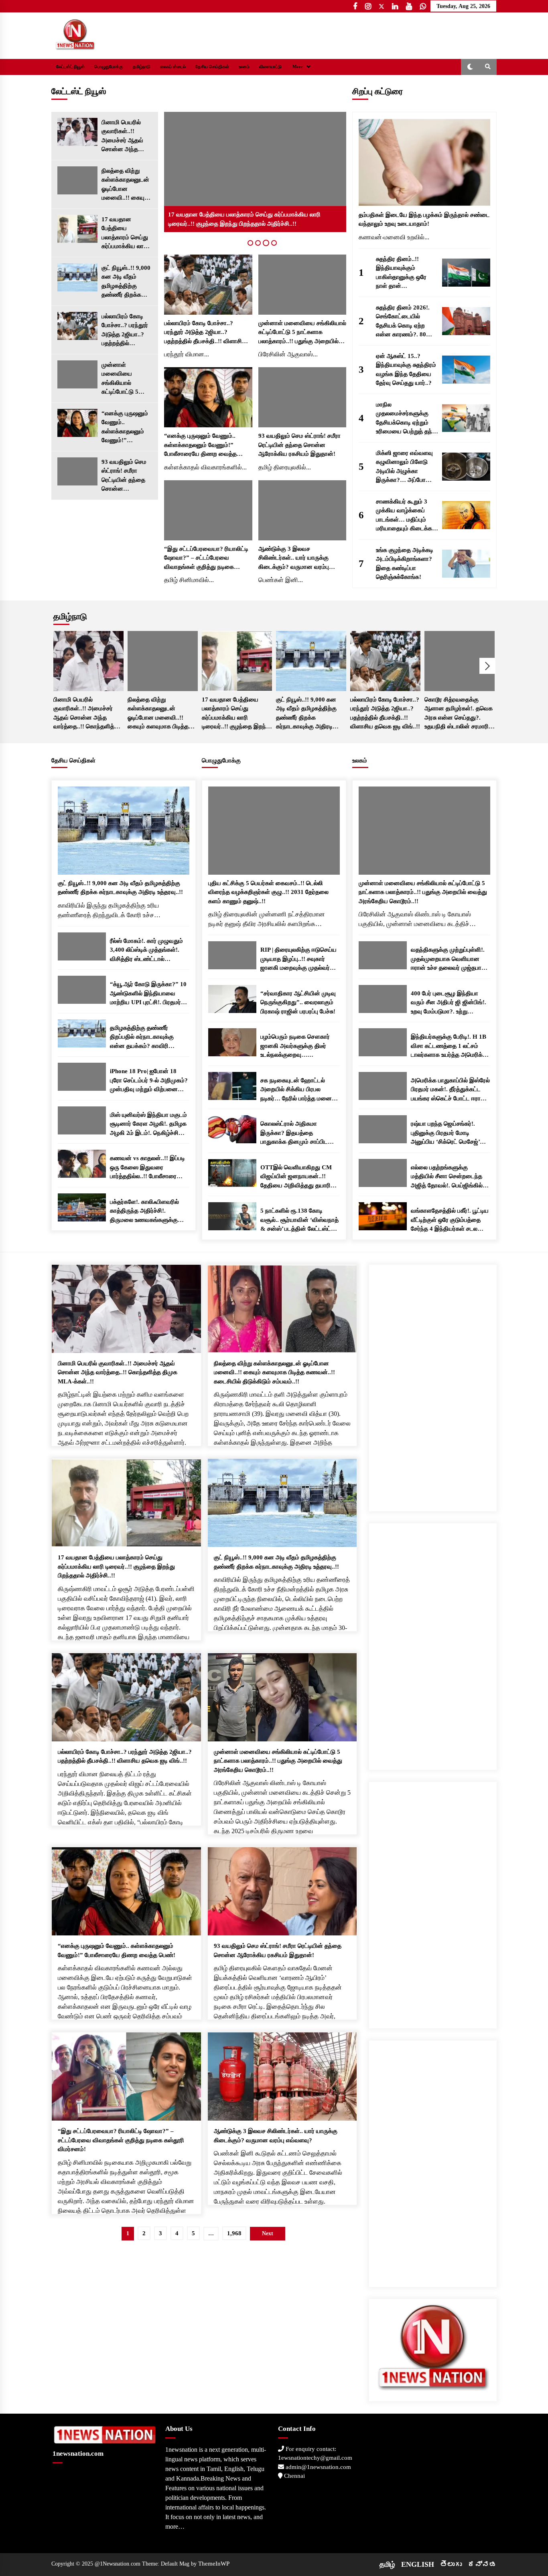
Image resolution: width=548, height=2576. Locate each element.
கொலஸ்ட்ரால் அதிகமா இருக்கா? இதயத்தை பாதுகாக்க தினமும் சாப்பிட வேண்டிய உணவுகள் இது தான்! (299, 1133)
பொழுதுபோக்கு (109, 67)
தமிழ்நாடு (142, 67)
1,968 (234, 2233)
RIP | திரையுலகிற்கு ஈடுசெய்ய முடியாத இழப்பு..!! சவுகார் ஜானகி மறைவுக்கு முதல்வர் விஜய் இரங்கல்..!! (298, 959)
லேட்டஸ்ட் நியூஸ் (70, 67)
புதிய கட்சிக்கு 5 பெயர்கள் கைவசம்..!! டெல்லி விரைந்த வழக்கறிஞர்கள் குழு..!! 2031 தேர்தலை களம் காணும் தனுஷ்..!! (268, 892)
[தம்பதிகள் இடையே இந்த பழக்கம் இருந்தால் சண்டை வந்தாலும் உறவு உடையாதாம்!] (424, 162)
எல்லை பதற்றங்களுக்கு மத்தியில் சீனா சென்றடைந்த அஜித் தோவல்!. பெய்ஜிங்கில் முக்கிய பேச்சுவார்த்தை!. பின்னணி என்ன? (447, 1177)
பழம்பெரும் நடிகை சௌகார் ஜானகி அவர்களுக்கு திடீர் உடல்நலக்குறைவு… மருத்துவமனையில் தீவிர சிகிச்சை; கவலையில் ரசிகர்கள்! (295, 1046)
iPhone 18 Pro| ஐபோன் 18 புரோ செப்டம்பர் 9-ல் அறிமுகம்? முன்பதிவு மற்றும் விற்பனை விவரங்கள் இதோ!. (149, 1081)
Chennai (294, 2476)
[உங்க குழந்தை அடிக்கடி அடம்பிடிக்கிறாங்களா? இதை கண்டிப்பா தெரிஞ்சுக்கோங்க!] (466, 564)
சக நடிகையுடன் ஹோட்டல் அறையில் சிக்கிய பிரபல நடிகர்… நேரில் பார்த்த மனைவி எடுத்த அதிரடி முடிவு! (299, 1090)
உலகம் (244, 67)
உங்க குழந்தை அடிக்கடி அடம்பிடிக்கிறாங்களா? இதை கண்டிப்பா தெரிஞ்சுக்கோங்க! (405, 564)
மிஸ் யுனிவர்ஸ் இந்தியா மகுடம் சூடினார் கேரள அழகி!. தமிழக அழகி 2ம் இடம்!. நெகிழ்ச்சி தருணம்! (148, 1125)
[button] (470, 67)
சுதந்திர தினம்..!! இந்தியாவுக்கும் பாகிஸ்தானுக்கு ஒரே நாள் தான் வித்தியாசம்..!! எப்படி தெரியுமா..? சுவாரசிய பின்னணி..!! (403, 273)
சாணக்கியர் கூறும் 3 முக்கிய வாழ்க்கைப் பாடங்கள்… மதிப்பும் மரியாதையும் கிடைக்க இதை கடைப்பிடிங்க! (404, 516)
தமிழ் (387, 2564)
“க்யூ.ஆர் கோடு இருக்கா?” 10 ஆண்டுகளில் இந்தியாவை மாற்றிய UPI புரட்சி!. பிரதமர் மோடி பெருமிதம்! (148, 994)
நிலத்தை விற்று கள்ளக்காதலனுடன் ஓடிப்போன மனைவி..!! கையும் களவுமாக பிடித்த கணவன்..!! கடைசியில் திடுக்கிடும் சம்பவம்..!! (125, 185)
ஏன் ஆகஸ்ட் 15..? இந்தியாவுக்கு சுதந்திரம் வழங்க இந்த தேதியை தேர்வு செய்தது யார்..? (406, 370)
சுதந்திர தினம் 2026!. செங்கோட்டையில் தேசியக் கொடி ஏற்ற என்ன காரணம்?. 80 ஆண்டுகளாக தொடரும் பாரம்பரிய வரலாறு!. (405, 322)
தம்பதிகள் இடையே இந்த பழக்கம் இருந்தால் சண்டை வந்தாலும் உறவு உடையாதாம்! (424, 219)
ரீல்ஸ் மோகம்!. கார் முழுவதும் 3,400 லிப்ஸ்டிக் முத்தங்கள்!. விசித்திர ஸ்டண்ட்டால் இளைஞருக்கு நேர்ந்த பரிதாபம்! (149, 951)
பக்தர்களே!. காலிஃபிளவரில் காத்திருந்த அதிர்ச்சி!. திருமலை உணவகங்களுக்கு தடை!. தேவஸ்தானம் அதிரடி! (146, 1212)
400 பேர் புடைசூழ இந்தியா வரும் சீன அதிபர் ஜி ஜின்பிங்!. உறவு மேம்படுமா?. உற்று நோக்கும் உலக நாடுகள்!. (449, 1003)
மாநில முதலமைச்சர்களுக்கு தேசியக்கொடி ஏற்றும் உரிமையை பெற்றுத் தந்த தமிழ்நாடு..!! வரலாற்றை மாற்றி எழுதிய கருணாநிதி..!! (406, 419)
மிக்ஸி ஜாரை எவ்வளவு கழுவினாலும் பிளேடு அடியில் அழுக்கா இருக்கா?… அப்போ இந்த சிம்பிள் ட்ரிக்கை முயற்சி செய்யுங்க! (404, 467)
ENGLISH (418, 2564)
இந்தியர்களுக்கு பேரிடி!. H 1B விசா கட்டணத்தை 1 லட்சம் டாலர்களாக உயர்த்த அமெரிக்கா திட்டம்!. (450, 1046)
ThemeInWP (214, 2564)
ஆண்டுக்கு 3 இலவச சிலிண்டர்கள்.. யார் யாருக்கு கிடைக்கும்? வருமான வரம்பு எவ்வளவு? (294, 559)
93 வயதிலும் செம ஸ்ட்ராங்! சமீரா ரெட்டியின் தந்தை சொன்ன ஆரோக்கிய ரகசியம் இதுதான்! (127, 476)
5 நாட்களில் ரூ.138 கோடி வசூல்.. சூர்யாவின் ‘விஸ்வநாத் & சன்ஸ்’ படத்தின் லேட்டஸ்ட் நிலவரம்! (299, 1220)
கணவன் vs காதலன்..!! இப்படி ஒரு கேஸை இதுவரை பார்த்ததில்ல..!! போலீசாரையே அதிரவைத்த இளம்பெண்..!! (147, 1168)
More (298, 67)
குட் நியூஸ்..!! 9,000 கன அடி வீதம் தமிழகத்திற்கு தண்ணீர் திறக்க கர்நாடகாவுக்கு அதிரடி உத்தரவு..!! (126, 282)
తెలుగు (451, 2564)
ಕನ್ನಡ (482, 2564)
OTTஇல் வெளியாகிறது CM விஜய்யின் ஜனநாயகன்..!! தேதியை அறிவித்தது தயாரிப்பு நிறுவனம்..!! (299, 1177)
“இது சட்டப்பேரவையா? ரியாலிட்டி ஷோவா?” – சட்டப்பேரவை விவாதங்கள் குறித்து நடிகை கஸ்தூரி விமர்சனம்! (206, 559)
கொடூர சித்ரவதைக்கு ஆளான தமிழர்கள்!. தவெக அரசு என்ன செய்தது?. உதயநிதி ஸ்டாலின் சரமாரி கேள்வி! (459, 714)
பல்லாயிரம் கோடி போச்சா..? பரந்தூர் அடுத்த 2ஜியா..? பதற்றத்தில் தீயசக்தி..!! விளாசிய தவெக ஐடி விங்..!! (127, 331)
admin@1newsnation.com (318, 2467)
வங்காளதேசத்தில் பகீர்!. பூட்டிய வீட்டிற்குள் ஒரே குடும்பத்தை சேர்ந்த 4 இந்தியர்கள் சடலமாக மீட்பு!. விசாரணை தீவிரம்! (450, 1220)
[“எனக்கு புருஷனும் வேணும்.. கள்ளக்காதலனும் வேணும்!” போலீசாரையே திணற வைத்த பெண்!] (77, 423)
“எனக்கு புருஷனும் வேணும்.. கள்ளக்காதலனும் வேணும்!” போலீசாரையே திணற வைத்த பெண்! (125, 428)
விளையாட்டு (270, 67)
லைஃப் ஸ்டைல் (173, 67)
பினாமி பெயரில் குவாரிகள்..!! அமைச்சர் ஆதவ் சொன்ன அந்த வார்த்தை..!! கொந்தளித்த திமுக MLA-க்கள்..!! (126, 136)
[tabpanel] (255, 172)
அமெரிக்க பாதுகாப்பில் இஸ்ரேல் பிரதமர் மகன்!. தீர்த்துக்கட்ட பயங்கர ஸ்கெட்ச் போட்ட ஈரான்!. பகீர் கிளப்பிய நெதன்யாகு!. (450, 1090)
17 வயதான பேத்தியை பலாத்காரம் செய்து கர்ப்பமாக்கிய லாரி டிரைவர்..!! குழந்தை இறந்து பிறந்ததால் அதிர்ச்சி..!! (127, 234)
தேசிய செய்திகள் (212, 67)
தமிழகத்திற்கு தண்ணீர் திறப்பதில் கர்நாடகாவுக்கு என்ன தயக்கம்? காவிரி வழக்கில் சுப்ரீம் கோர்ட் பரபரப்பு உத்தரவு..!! (148, 1038)
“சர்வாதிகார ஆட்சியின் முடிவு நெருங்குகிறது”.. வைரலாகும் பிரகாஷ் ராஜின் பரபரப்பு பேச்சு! (298, 1002)
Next (487, 666)
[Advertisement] (433, 1385)
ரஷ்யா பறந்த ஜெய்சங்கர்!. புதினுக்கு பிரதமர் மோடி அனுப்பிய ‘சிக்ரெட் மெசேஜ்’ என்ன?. (445, 1133)
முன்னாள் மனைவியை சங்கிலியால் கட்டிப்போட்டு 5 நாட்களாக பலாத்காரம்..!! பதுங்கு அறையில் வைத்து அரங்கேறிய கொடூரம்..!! (127, 379)
